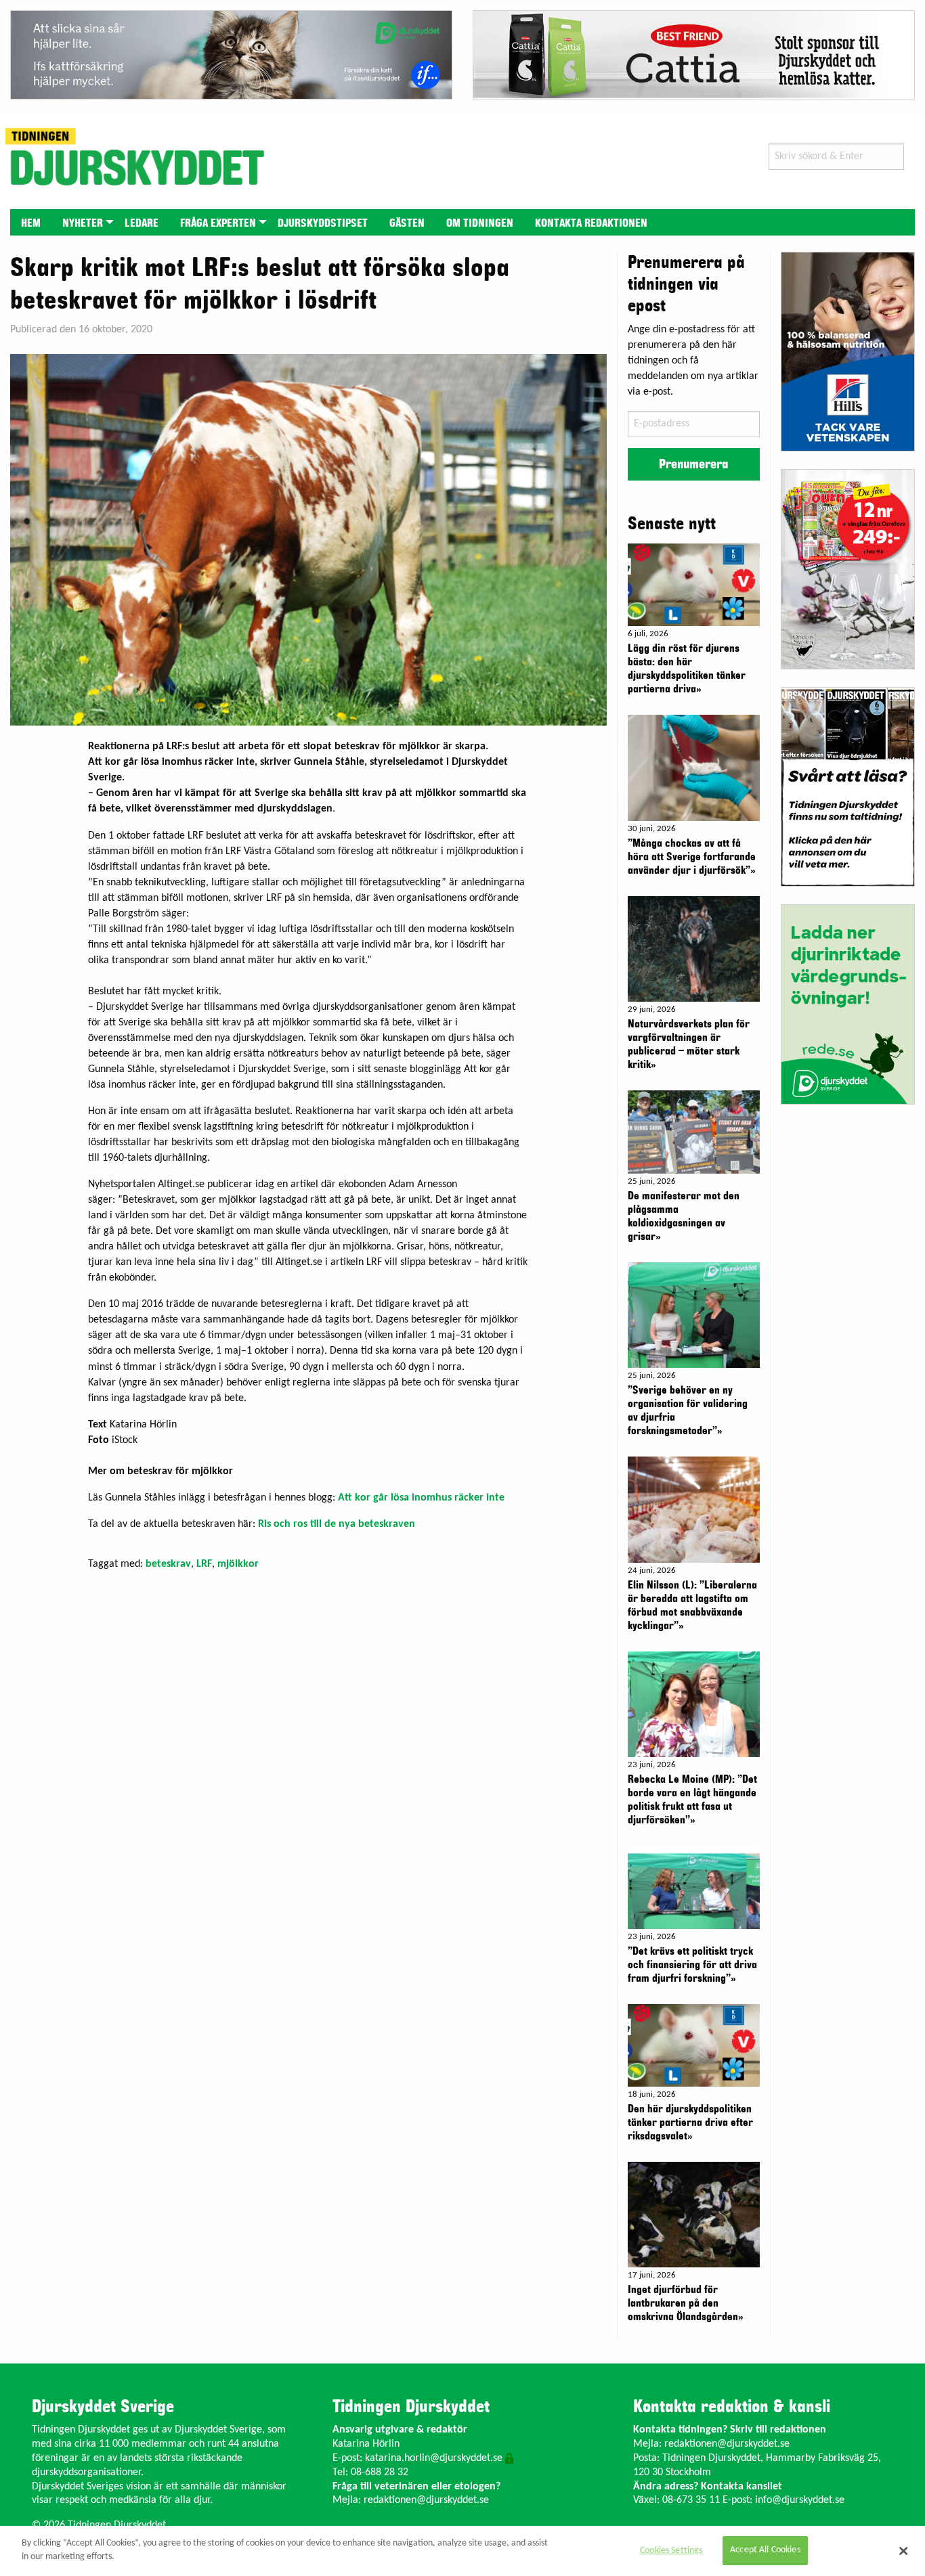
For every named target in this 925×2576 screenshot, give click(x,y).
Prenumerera (693, 464)
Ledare (142, 223)
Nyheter (83, 223)
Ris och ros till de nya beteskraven (337, 1524)
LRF (204, 1564)
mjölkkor (238, 1564)
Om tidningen (480, 223)
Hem (31, 223)
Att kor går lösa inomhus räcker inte (421, 1498)
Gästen (407, 223)
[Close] (903, 2551)
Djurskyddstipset (323, 223)
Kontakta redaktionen (591, 223)
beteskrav (168, 1564)
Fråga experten (218, 223)
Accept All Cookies (765, 2551)
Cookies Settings (671, 2551)
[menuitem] (31, 222)
